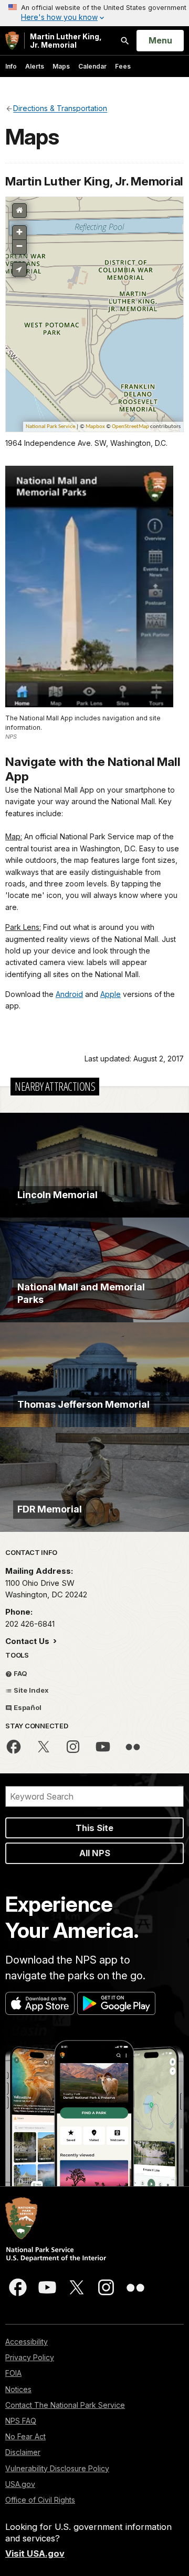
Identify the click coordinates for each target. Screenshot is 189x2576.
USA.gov (20, 2484)
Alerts (35, 66)
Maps (61, 66)
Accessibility (27, 2342)
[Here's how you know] (94, 13)
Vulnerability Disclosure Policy (57, 2468)
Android (69, 994)
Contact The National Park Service (65, 2405)
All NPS (95, 1853)
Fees (123, 66)
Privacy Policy (30, 2357)
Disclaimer (23, 2452)
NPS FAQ (21, 2421)
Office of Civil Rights (40, 2500)
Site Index (30, 1690)
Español (27, 1707)
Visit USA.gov (35, 2553)
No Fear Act (25, 2436)
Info (11, 66)
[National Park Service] (12, 41)
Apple (111, 994)
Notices (18, 2389)
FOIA (13, 2373)
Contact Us (28, 1641)
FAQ (20, 1673)
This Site (94, 1828)
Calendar (92, 66)
